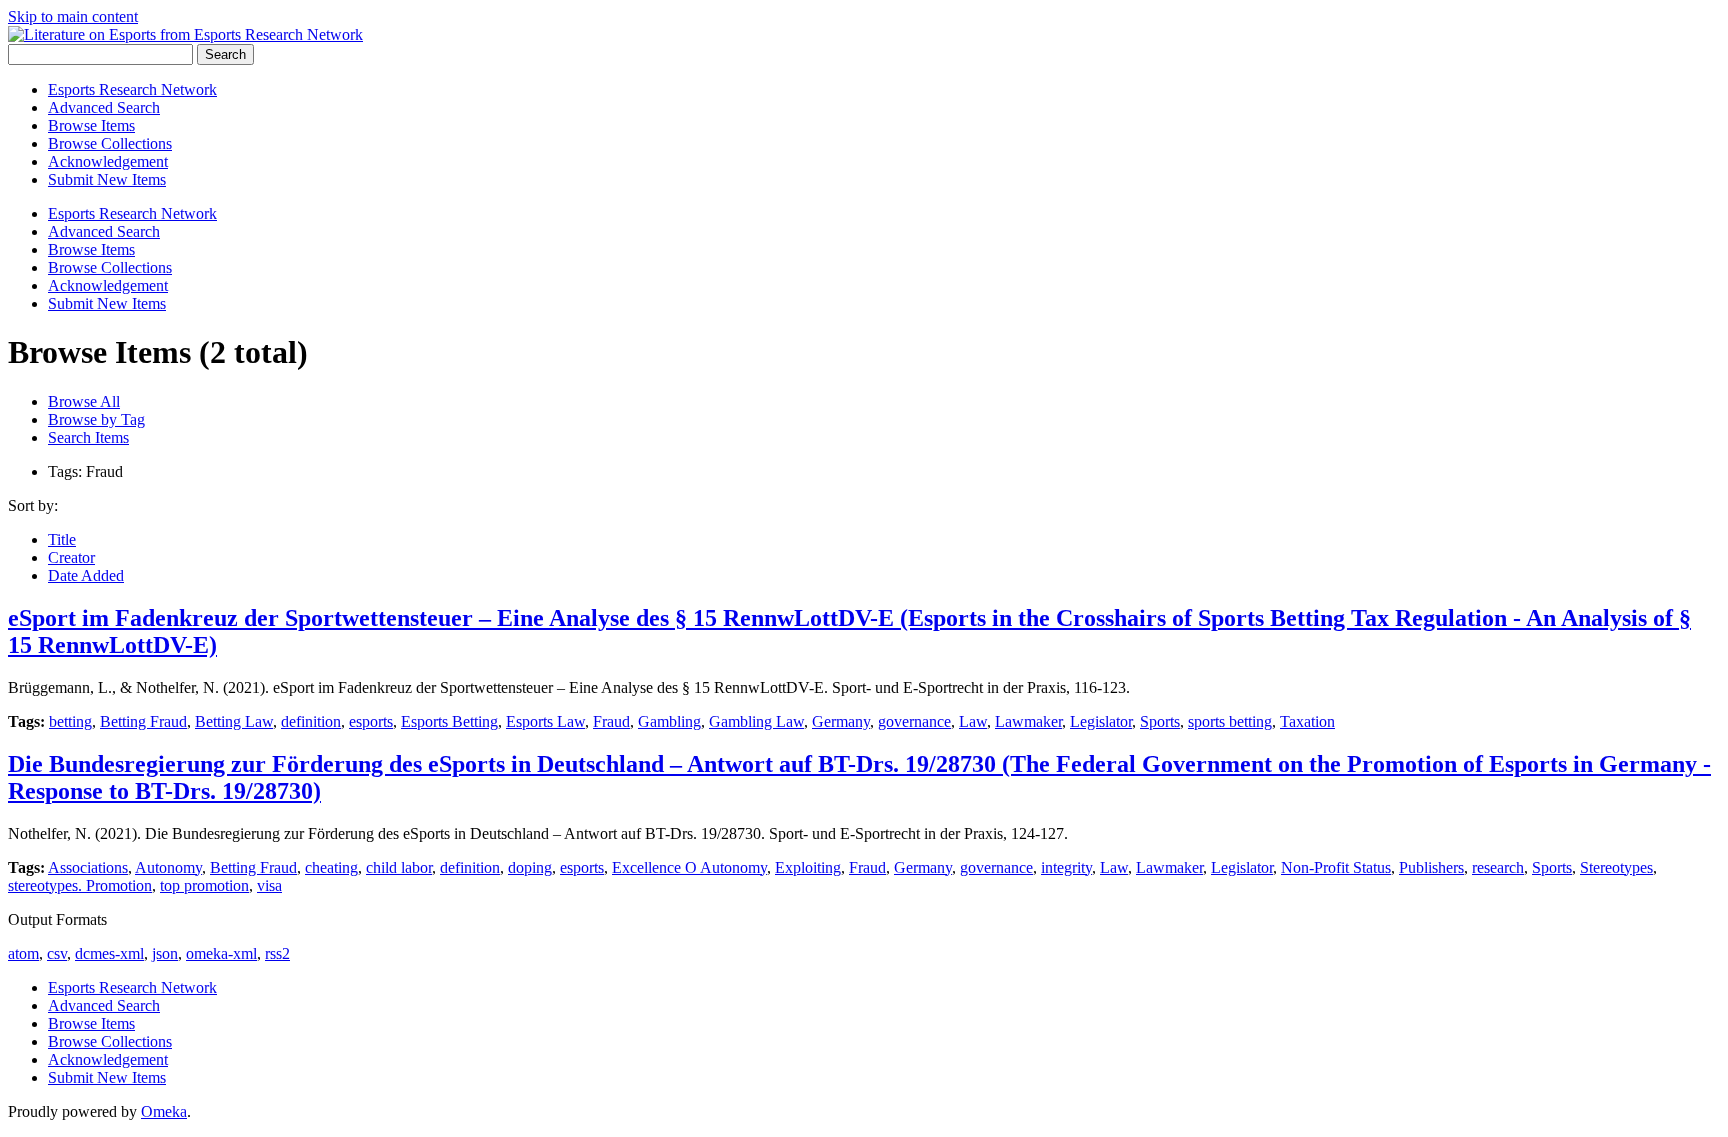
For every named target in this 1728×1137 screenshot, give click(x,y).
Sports (1160, 721)
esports (371, 721)
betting (70, 721)
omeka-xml (221, 953)
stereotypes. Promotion (80, 885)
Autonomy (168, 867)
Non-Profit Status (1336, 867)
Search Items (88, 437)
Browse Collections (110, 143)
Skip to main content (73, 16)
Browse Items (91, 125)
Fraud (611, 721)
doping (530, 867)
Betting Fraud (143, 721)
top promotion (204, 885)
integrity (1066, 867)
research (1498, 867)
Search (225, 54)
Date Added (86, 575)
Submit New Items (107, 179)
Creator (71, 557)
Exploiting (808, 867)
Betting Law (234, 721)
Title (62, 539)
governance (914, 721)
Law (973, 721)
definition (311, 721)
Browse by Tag (96, 419)
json (165, 953)
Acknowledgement (108, 161)
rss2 (277, 953)
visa (269, 885)
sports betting (1230, 721)
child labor (399, 867)
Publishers (1431, 867)
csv (57, 953)
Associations (88, 867)
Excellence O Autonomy (689, 867)
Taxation (1307, 721)
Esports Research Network (132, 89)
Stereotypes (1616, 867)
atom (23, 953)
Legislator (1101, 721)
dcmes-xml (109, 953)
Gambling (669, 721)
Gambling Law (756, 721)
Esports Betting (449, 721)
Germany (841, 721)
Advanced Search (104, 107)
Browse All (84, 401)
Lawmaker (1028, 721)
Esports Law (545, 721)
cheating (331, 867)
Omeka (164, 1111)
